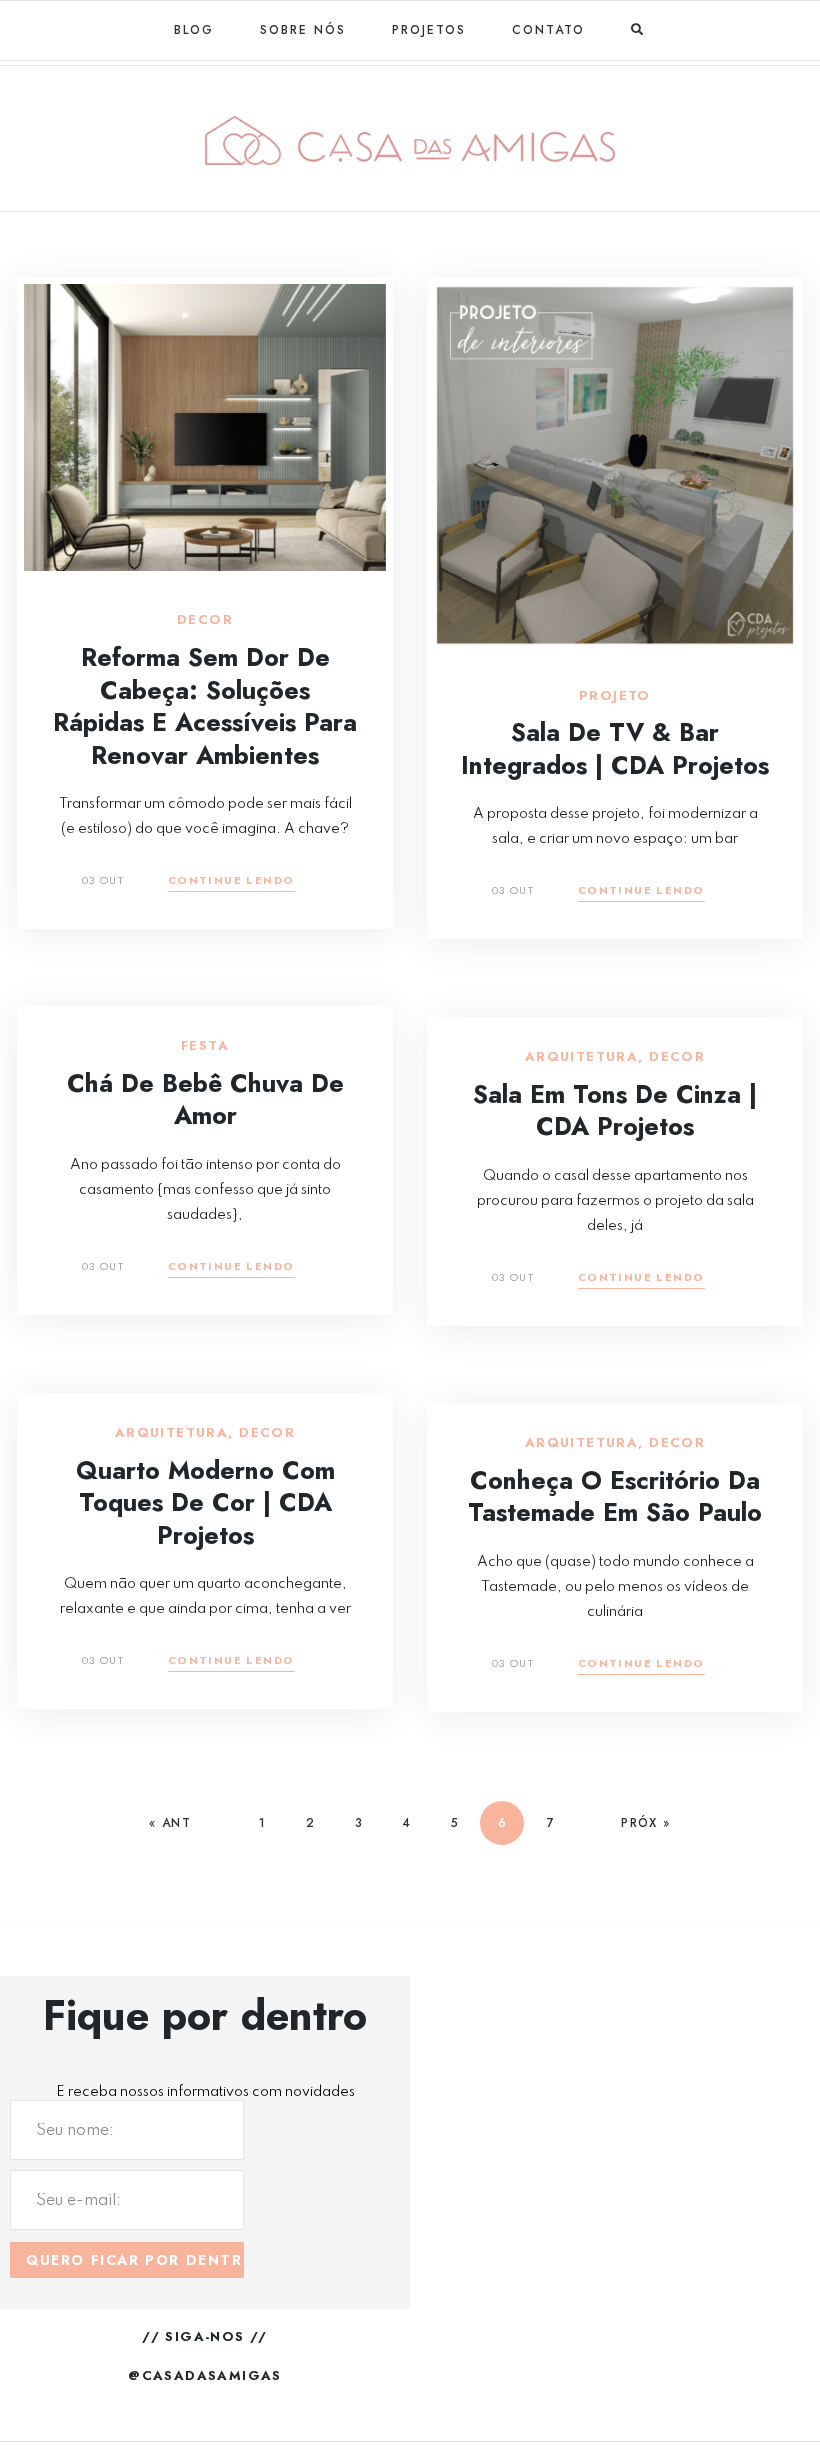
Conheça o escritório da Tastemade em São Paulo (615, 1496)
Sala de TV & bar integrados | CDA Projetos (615, 748)
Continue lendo (231, 881)
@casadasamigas (205, 2375)
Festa (205, 1046)
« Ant (170, 1823)
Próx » (645, 1823)
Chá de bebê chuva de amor (205, 1099)
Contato (548, 30)
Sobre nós (303, 30)
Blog (194, 30)
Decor (205, 620)
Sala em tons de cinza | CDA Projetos (615, 1110)
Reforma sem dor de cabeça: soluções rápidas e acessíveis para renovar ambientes (205, 706)
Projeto (615, 696)
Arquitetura (581, 1057)
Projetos (429, 30)
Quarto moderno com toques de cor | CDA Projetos (205, 1502)
